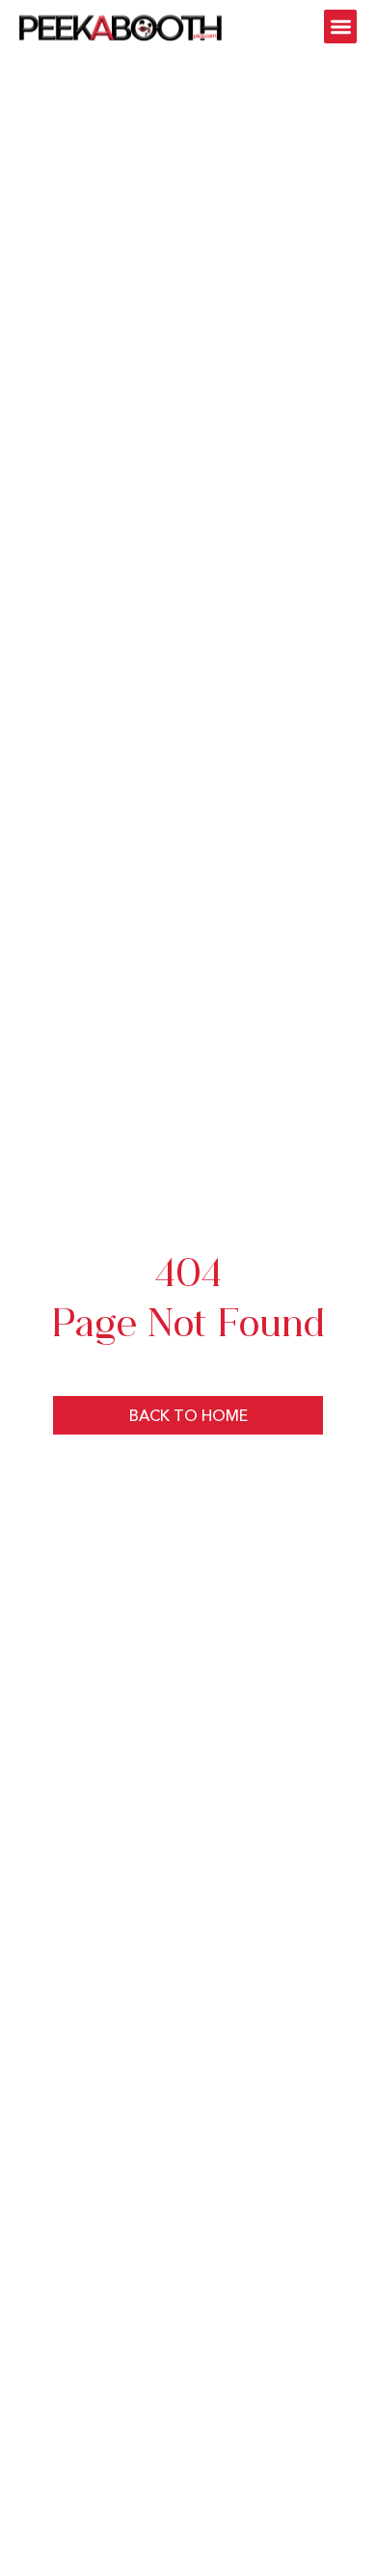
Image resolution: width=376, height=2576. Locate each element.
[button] (341, 27)
